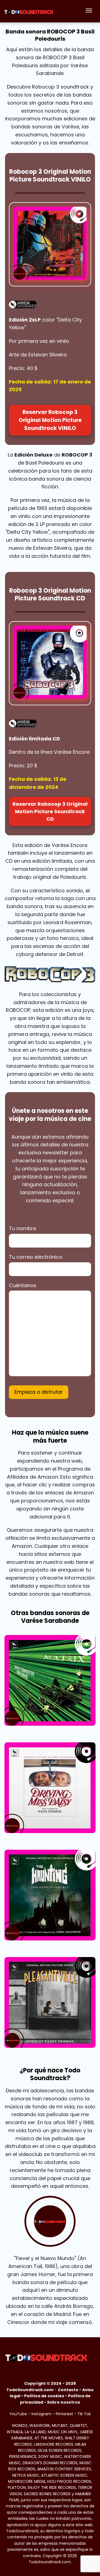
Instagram (41, 2414)
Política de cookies (44, 2396)
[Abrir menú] (89, 11)
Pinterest (64, 2414)
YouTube (18, 2414)
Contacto (68, 2390)
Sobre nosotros (63, 2402)
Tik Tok (84, 2414)
